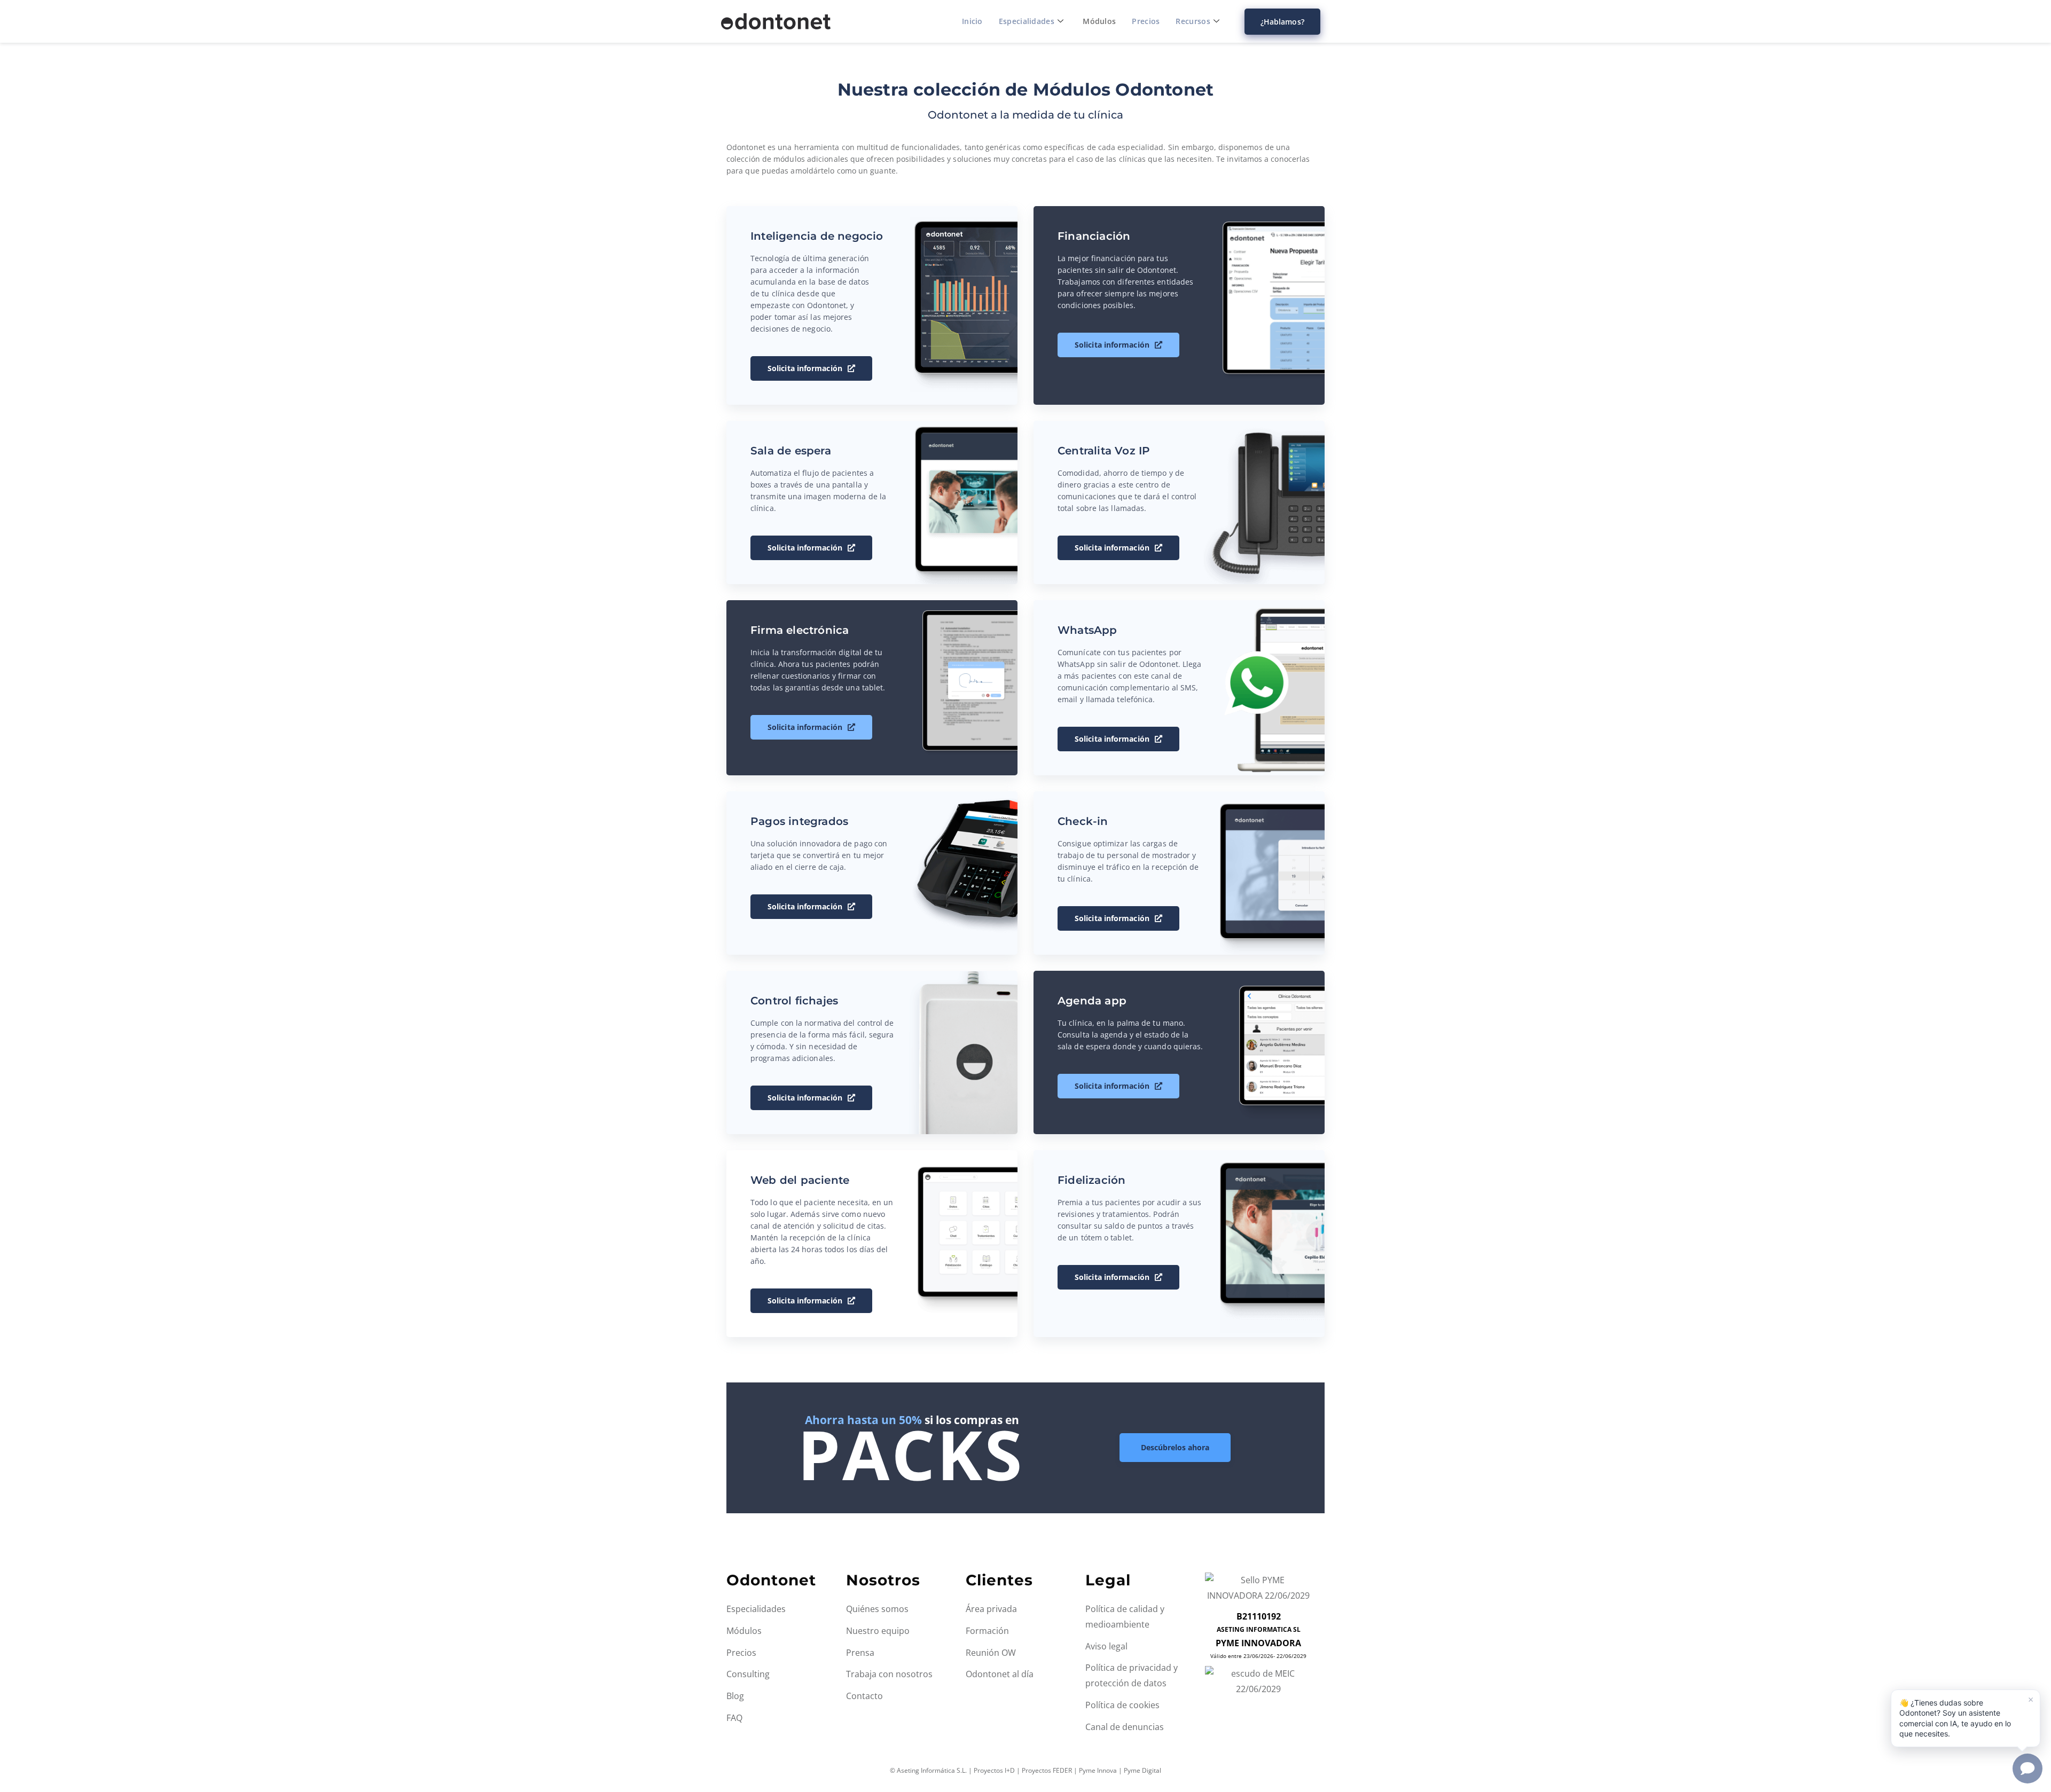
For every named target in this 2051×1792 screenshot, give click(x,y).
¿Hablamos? (1282, 22)
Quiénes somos (877, 1609)
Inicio (972, 21)
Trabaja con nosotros (889, 1674)
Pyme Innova (1098, 1770)
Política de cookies (1122, 1705)
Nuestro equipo (878, 1631)
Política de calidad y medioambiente (1125, 1617)
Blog (735, 1696)
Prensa (860, 1653)
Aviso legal (1106, 1646)
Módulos (1099, 21)
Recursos (1193, 21)
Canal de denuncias (1125, 1727)
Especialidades (1027, 21)
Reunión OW (991, 1653)
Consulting (748, 1674)
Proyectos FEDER (1047, 1770)
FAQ (734, 1718)
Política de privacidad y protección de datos (1132, 1675)
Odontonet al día (1000, 1674)
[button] (1966, 1718)
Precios (1146, 21)
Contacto (864, 1696)
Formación (987, 1631)
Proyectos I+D (994, 1770)
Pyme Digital (1142, 1770)
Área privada (991, 1609)
